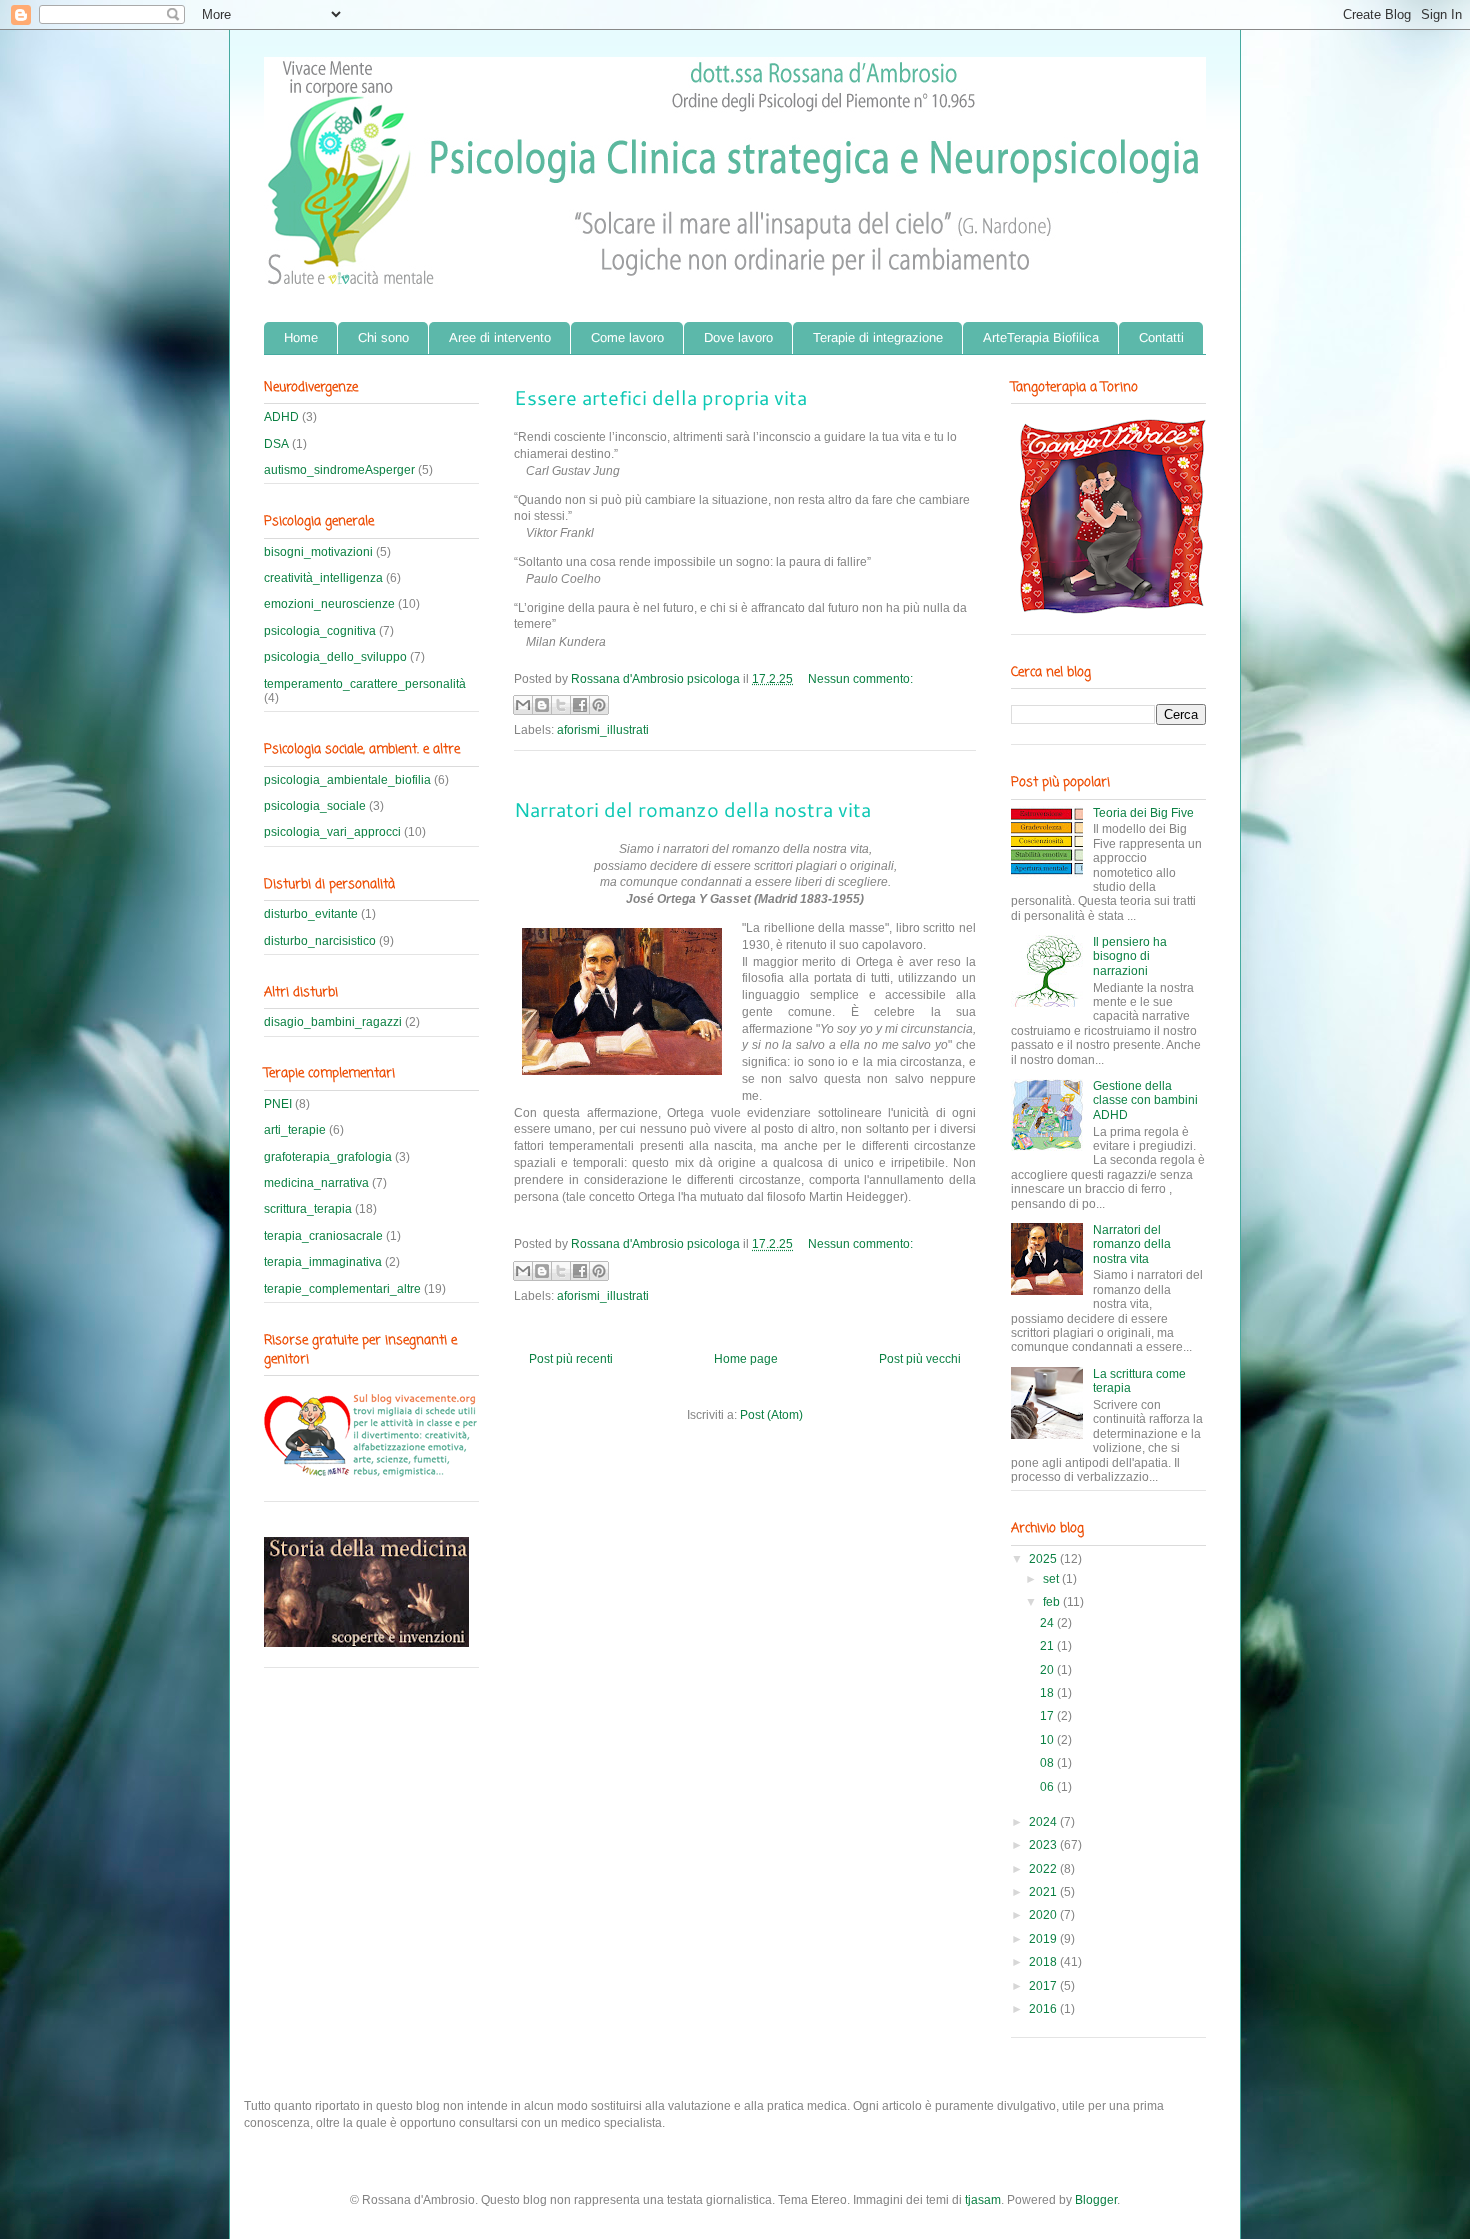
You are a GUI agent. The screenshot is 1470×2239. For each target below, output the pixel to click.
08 (1048, 1763)
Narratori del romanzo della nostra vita (692, 809)
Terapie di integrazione (878, 337)
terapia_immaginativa (323, 1262)
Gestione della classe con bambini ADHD (1145, 1100)
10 (1048, 1740)
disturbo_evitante (311, 914)
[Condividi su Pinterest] (599, 705)
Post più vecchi (920, 1359)
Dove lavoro (738, 337)
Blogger (1096, 2200)
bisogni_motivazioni (318, 552)
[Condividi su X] (561, 705)
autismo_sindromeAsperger (339, 470)
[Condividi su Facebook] (580, 705)
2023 (1044, 1845)
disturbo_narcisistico (320, 941)
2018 (1044, 1962)
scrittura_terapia (308, 1209)
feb (1053, 1602)
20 (1048, 1670)
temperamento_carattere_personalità (365, 684)
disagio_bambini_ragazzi (333, 1022)
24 (1048, 1623)
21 (1048, 1646)
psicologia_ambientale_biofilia (347, 780)
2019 (1044, 1939)
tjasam (983, 2200)
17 (1048, 1716)
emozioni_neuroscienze (329, 604)
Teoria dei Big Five (1143, 813)
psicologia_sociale (315, 806)
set (1052, 1579)
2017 (1044, 1986)
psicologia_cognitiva (320, 631)
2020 (1044, 1915)
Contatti (1161, 337)
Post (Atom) (771, 1415)
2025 (1044, 1559)
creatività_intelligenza (323, 578)
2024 (1044, 1822)
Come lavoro (627, 337)
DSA (276, 444)
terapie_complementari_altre (342, 1289)
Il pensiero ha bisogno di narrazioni (1130, 956)
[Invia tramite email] (523, 705)
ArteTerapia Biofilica (1041, 337)
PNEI (278, 1104)
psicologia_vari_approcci (332, 832)
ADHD (281, 417)
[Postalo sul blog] (542, 705)
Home (301, 337)
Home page (746, 1359)
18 (1048, 1693)
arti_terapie (295, 1130)
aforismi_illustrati (603, 730)
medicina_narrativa (316, 1183)
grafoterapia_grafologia (328, 1157)
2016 (1044, 2009)
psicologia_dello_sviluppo (335, 657)
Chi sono (383, 337)
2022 (1044, 1869)
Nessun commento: (860, 679)
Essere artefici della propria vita (660, 397)
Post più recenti (571, 1359)
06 (1048, 1787)
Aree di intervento (500, 337)
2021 (1044, 1892)
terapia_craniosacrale (323, 1236)
